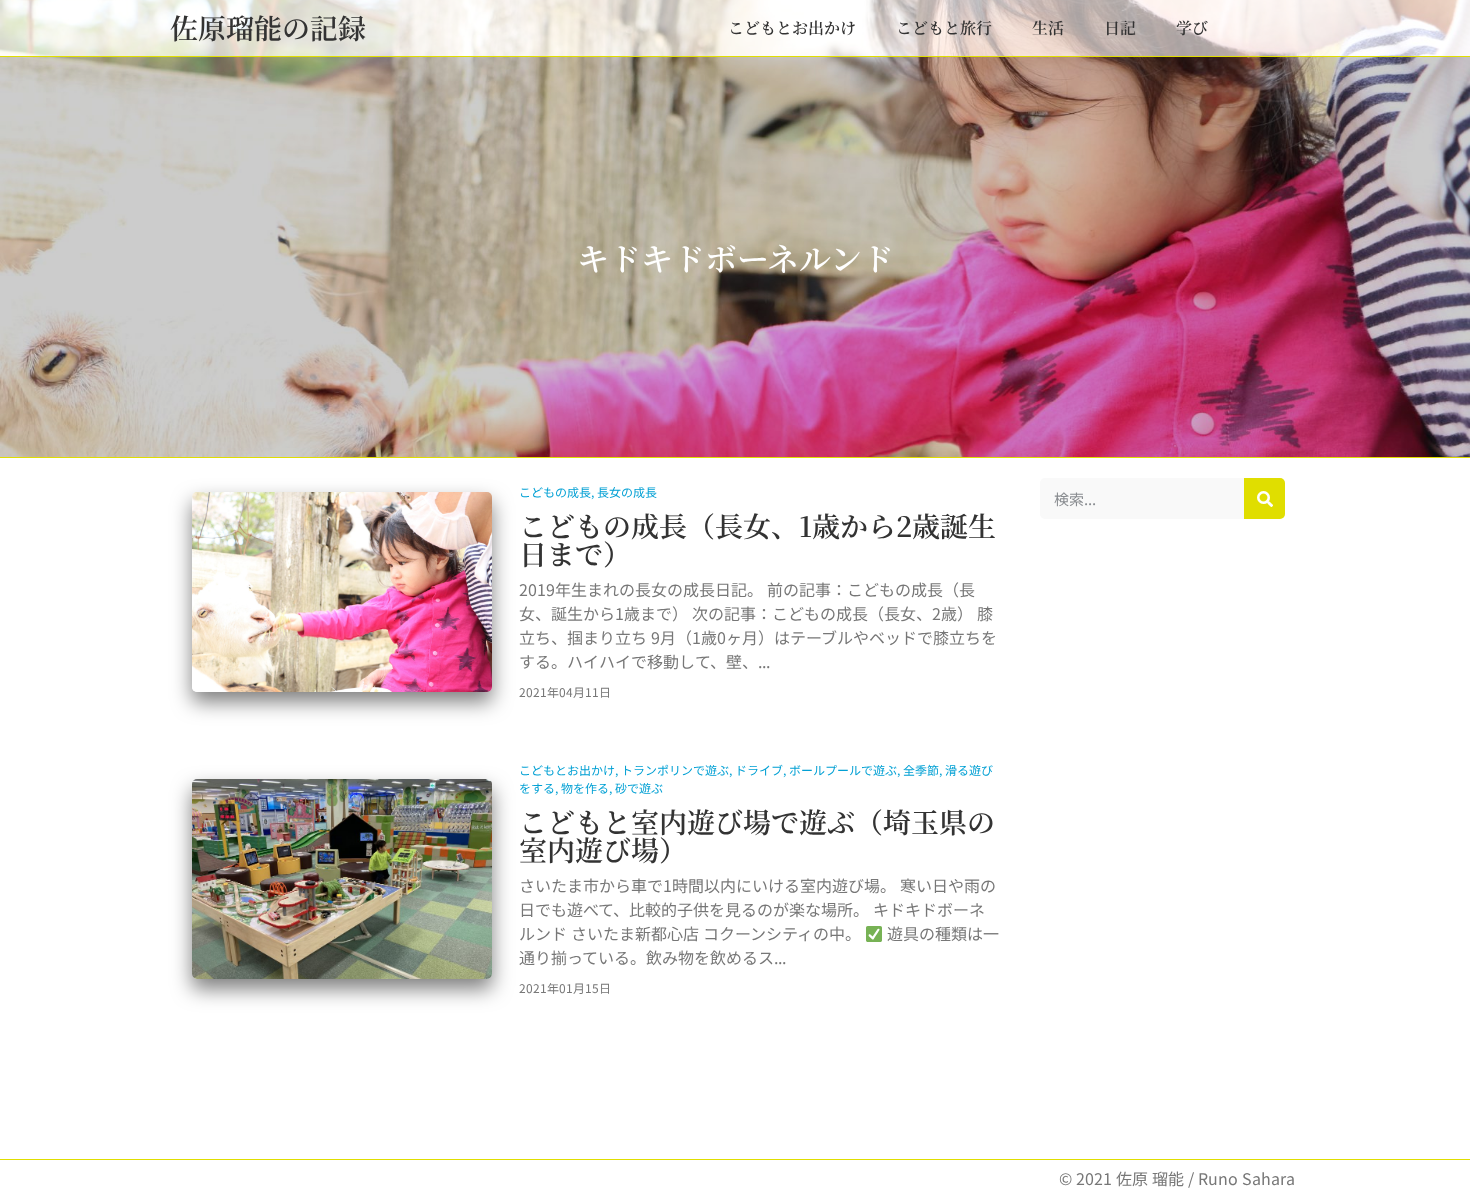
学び (1192, 27)
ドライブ (759, 769)
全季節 (921, 769)
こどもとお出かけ (792, 27)
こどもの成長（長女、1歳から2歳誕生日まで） (757, 539)
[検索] (1264, 498)
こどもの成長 (555, 491)
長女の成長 (627, 491)
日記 (1120, 27)
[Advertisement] (1162, 839)
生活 (1048, 27)
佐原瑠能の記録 (268, 27)
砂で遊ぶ (639, 787)
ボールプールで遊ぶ (843, 769)
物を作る (585, 787)
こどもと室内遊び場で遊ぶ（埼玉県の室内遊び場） (757, 835)
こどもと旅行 (944, 27)
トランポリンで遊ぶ (675, 769)
